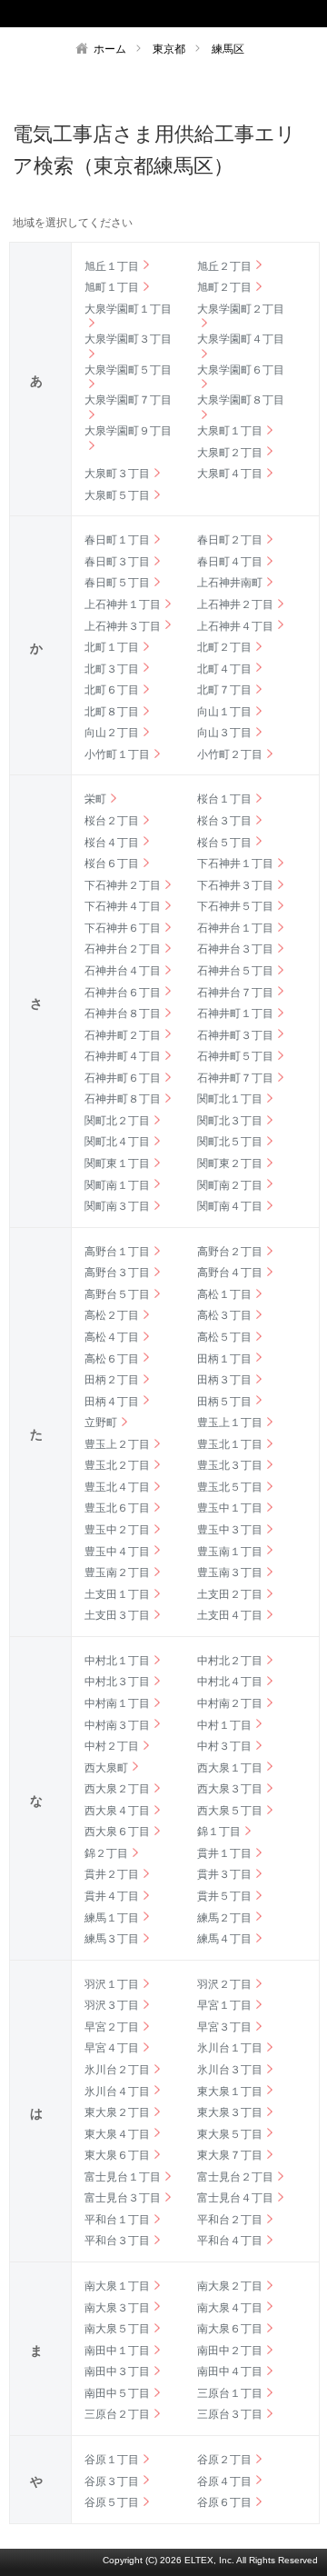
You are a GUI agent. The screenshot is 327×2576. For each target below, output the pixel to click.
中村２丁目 (112, 1746)
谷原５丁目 (112, 2502)
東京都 (169, 49)
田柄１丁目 (224, 1359)
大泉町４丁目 (230, 474)
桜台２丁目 (112, 821)
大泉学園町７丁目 (128, 400)
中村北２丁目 (230, 1661)
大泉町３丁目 (117, 474)
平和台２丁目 (230, 2220)
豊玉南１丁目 (230, 1552)
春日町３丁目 (117, 562)
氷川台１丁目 (230, 2048)
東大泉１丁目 (230, 2092)
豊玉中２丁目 (117, 1530)
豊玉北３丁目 (230, 1465)
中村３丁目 (224, 1746)
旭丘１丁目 (112, 266)
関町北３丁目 (230, 1121)
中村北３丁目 (117, 1682)
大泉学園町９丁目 (128, 431)
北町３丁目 (112, 669)
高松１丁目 (224, 1294)
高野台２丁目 (230, 1252)
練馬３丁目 (112, 1939)
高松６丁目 (112, 1359)
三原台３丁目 (230, 2414)
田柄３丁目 (224, 1380)
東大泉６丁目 (117, 2155)
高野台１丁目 (117, 1252)
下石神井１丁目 (235, 864)
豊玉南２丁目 (117, 1573)
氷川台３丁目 (230, 2070)
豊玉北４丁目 (117, 1487)
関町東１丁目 (117, 1163)
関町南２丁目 (230, 1185)
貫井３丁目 (224, 1874)
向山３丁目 (224, 733)
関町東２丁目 (230, 1163)
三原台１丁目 (230, 2393)
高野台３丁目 (117, 1273)
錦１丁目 (219, 1832)
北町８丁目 (112, 712)
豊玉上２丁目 (117, 1444)
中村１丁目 (224, 1725)
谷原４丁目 (224, 2481)
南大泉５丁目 (117, 2329)
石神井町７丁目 (235, 1078)
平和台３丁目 (117, 2241)
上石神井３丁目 (123, 626)
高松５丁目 (224, 1337)
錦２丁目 (106, 1853)
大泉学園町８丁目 (241, 400)
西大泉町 (106, 1768)
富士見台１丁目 (123, 2177)
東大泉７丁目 (230, 2155)
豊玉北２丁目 (117, 1465)
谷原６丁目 (224, 2502)
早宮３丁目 (224, 2027)
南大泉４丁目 (230, 2308)
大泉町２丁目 (230, 453)
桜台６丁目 (112, 864)
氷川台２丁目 (117, 2070)
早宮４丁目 (112, 2048)
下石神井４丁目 (123, 906)
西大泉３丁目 (230, 1789)
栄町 (95, 799)
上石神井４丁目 (235, 626)
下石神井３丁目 (235, 885)
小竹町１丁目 (117, 754)
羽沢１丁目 (112, 1984)
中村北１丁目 (117, 1661)
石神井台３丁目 (235, 949)
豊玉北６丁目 (117, 1508)
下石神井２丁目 (123, 885)
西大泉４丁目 (117, 1811)
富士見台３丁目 (123, 2198)
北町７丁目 (224, 690)
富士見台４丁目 (235, 2198)
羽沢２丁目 (224, 1984)
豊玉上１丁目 (230, 1423)
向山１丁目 (224, 712)
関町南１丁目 (117, 1185)
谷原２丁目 (224, 2460)
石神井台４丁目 (123, 971)
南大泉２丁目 (230, 2286)
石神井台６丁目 (123, 993)
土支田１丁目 (117, 1594)
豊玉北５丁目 (230, 1487)
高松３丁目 (224, 1315)
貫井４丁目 (112, 1896)
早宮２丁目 (112, 2027)
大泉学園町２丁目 (241, 309)
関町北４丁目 (117, 1142)
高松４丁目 (112, 1337)
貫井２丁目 (112, 1874)
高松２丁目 (112, 1315)
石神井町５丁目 (235, 1056)
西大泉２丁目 (117, 1789)
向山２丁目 (112, 733)
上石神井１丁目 (123, 604)
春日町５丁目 (117, 583)
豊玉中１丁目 (230, 1508)
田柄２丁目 (112, 1380)
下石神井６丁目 (123, 928)
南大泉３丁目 (117, 2308)
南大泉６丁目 (230, 2329)
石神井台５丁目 (235, 971)
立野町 (101, 1423)
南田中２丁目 (230, 2351)
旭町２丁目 (224, 287)
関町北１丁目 (230, 1099)
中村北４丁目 (230, 1682)
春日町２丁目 (230, 540)
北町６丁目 (112, 690)
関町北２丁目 (117, 1121)
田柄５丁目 (224, 1402)
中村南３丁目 (117, 1725)
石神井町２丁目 (123, 1035)
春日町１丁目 (117, 540)
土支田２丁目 (230, 1594)
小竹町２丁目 (230, 754)
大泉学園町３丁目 (128, 339)
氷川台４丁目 (117, 2092)
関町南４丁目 (230, 1206)
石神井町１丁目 (235, 1013)
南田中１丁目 (117, 2351)
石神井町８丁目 (123, 1099)
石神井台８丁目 (123, 1013)
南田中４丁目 (230, 2371)
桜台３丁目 (224, 821)
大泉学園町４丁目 (241, 339)
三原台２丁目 (117, 2414)
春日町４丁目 (230, 562)
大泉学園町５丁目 (128, 370)
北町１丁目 (112, 647)
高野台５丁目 (117, 1294)
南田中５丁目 (117, 2393)
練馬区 (228, 49)
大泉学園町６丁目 (241, 370)
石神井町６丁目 (123, 1078)
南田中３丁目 (117, 2371)
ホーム (110, 49)
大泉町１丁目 (230, 431)
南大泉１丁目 (117, 2286)
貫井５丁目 (224, 1896)
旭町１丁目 (112, 287)
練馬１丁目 (112, 1918)
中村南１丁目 (117, 1703)
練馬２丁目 (224, 1918)
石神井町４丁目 (123, 1056)
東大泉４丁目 (117, 2134)
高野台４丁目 (230, 1273)
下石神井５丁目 (235, 906)
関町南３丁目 (117, 1206)
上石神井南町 (230, 583)
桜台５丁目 (224, 843)
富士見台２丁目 (235, 2177)
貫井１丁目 (224, 1853)
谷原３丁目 (112, 2481)
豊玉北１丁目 (230, 1444)
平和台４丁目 (230, 2241)
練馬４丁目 (224, 1939)
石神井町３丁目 (235, 1035)
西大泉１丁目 (230, 1768)
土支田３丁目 (117, 1615)
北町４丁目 (224, 669)
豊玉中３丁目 (230, 1530)
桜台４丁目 (112, 843)
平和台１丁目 (117, 2220)
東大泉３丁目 (230, 2112)
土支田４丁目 (230, 1615)
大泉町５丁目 (117, 495)
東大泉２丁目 (117, 2112)
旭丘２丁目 (224, 266)
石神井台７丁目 (235, 993)
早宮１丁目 (224, 2005)
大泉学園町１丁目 (128, 309)
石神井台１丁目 (235, 928)
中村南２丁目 (230, 1703)
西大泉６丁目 (117, 1832)
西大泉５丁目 (230, 1811)
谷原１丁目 (112, 2460)
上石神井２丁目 (235, 604)
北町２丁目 (224, 647)
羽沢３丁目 (112, 2005)
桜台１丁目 (224, 799)
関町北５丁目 (230, 1142)
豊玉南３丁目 (230, 1573)
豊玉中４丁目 (117, 1552)
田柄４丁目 (112, 1402)
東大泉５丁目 (230, 2134)
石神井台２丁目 (123, 949)
